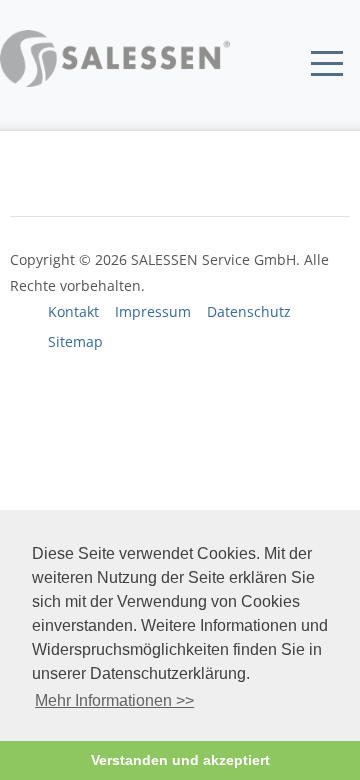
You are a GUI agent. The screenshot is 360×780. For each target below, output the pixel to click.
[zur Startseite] (115, 81)
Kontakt (73, 312)
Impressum (153, 312)
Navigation (327, 64)
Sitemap (75, 342)
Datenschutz (249, 312)
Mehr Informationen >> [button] (114, 700)
